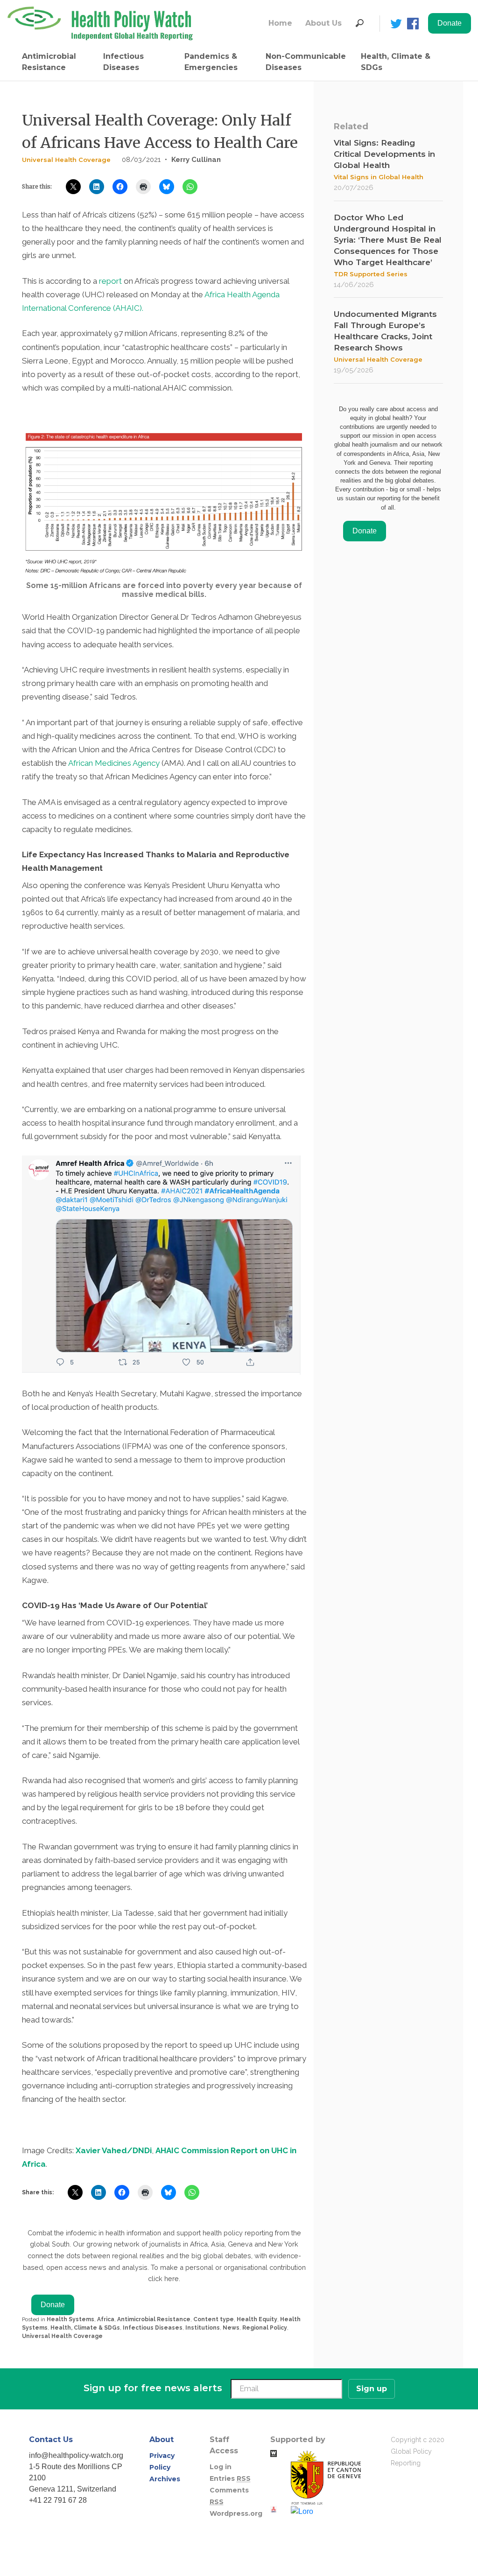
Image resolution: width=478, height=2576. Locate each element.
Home (280, 23)
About (162, 2439)
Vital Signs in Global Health (379, 177)
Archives (165, 2479)
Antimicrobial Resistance (49, 62)
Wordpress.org (236, 2513)
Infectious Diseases (123, 62)
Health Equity (257, 2319)
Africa (106, 2319)
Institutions (203, 2328)
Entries (230, 2478)
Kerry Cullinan (196, 160)
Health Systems (70, 2319)
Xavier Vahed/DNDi (114, 2150)
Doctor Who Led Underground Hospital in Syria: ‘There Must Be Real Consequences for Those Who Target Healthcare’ (388, 240)
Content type (214, 2319)
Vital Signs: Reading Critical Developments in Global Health (384, 154)
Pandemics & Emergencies (211, 62)
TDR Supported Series (371, 274)
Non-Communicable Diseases (306, 62)
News (231, 2328)
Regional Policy (265, 2328)
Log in (221, 2467)
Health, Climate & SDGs (396, 62)
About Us (323, 23)
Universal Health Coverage (66, 160)
